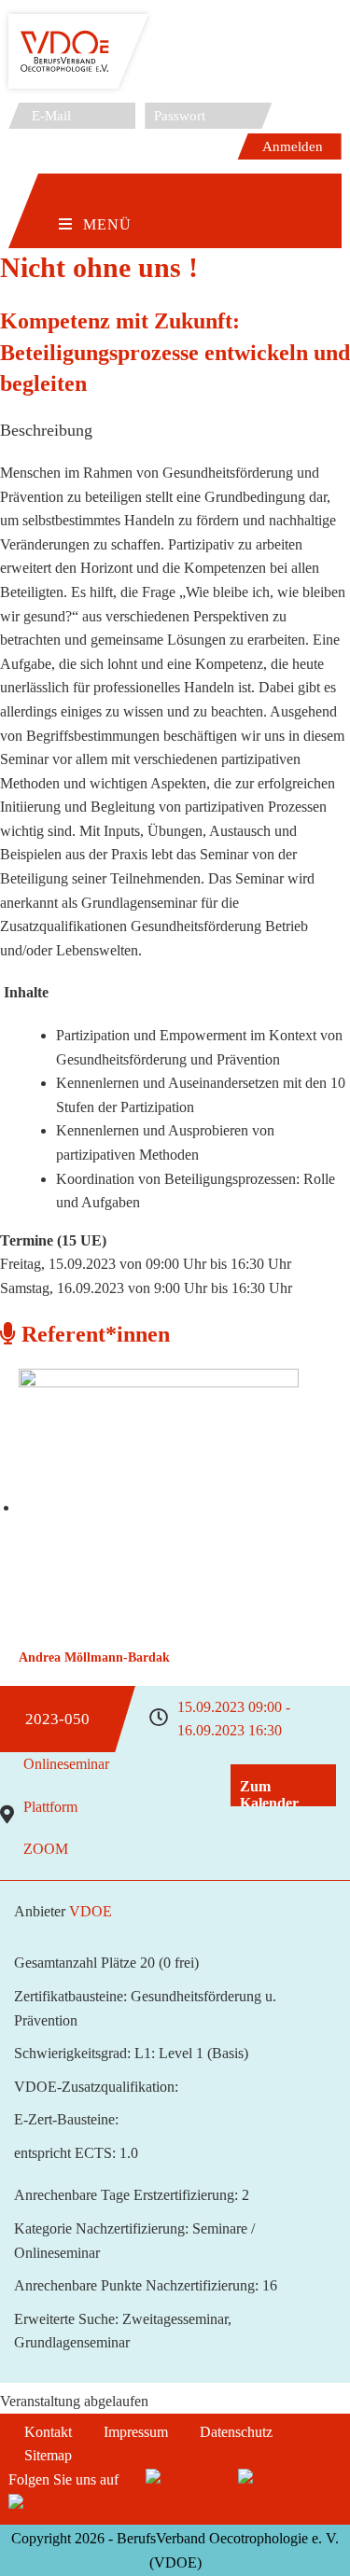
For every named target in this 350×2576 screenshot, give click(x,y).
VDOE (91, 1911)
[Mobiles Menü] (95, 195)
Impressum (136, 2432)
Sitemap (48, 2455)
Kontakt (48, 2432)
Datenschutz (236, 2432)
